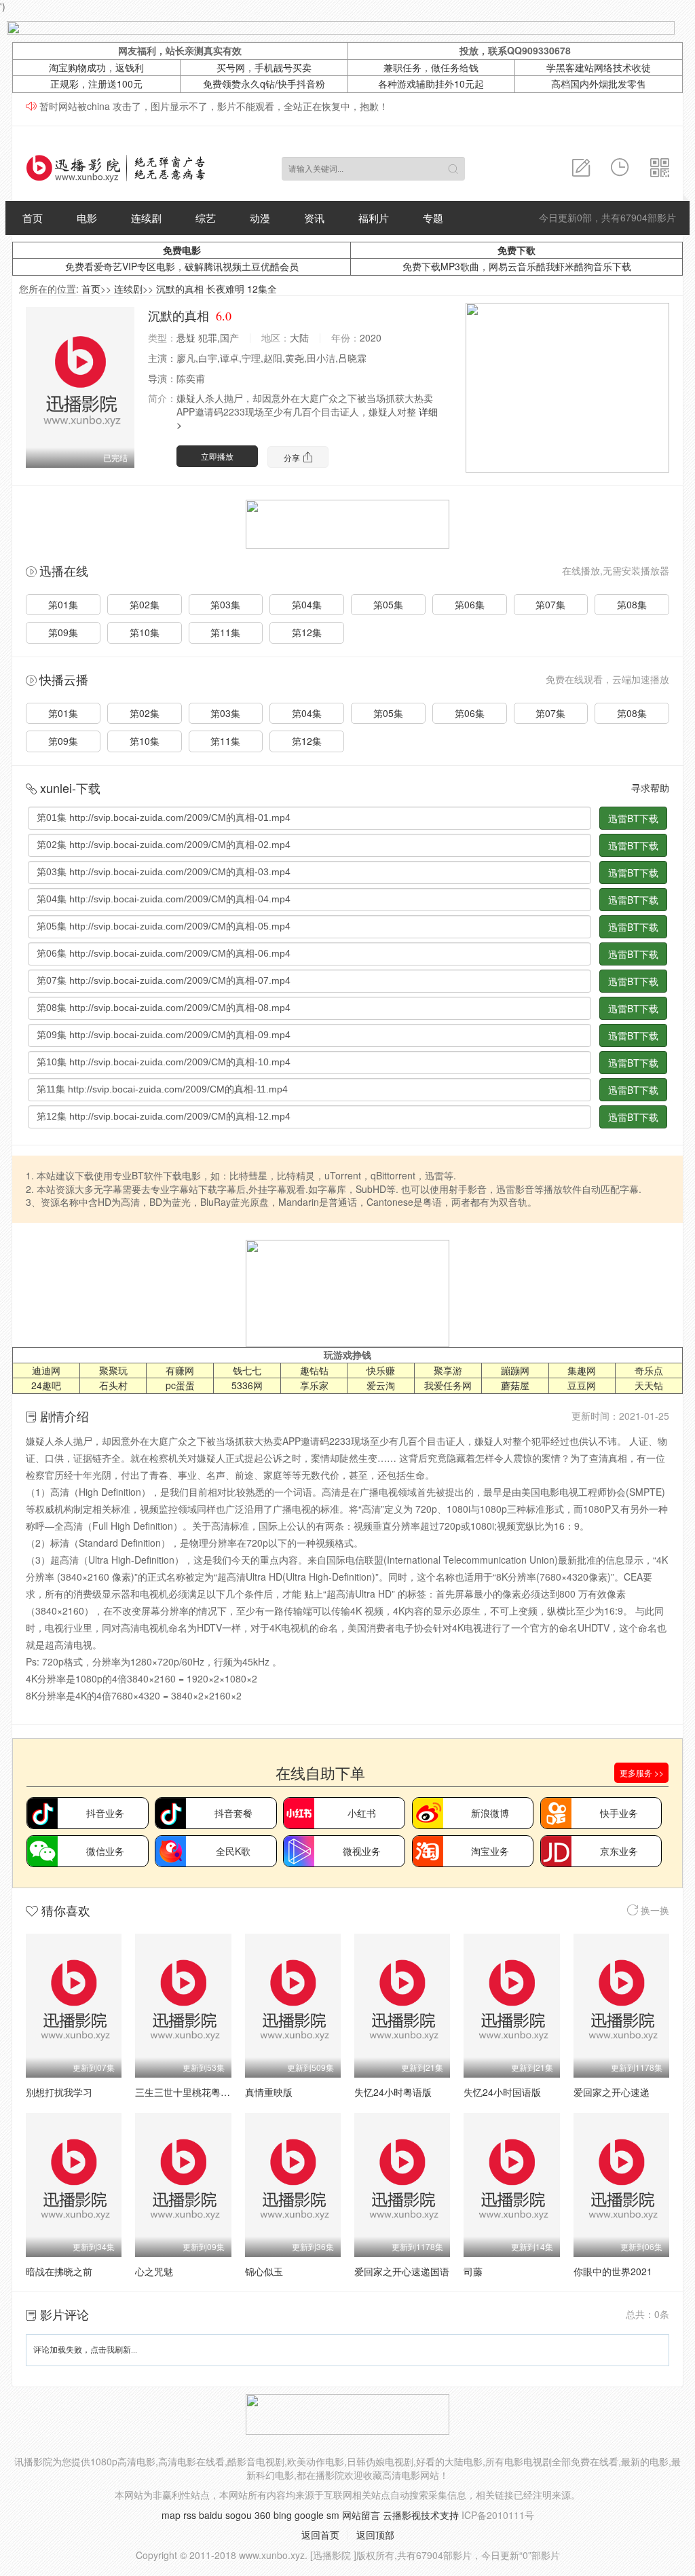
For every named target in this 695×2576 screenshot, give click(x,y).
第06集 (470, 604)
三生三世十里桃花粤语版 (187, 2092)
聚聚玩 (113, 1370)
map (171, 2515)
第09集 (63, 632)
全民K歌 (233, 1851)
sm (333, 2515)
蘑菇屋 (515, 1385)
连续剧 (146, 218)
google (309, 2515)
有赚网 (180, 1370)
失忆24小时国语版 (502, 2092)
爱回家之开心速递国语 (402, 2271)
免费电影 (182, 250)
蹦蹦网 (515, 1370)
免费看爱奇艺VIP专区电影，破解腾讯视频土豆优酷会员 (182, 266)
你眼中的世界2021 (613, 2271)
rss (190, 2515)
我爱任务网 (448, 1385)
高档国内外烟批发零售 (599, 84)
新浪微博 (490, 1813)
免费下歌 (516, 250)
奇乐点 (649, 1370)
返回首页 (320, 2535)
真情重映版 (269, 2092)
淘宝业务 (490, 1851)
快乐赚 (381, 1370)
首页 (33, 218)
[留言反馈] (581, 168)
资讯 (314, 218)
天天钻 (649, 1385)
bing (283, 2515)
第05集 (388, 604)
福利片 (374, 218)
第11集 (225, 632)
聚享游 (448, 1370)
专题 (433, 218)
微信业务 (105, 1851)
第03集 (225, 604)
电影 (87, 218)
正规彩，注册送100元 (96, 84)
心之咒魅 (154, 2271)
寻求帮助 (650, 788)
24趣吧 (46, 1385)
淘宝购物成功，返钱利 (96, 67)
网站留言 (361, 2515)
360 (263, 2515)
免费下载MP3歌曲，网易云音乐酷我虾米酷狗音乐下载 (517, 266)
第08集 (632, 604)
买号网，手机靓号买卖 (264, 67)
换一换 (654, 1910)
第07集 (550, 604)
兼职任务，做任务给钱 (431, 67)
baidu (211, 2515)
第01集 (63, 604)
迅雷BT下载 (633, 818)
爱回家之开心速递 (612, 2092)
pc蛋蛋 (180, 1385)
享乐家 (314, 1385)
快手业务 (619, 1813)
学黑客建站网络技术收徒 (599, 67)
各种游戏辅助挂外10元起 (431, 84)
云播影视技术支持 (421, 2515)
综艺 (206, 218)
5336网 (247, 1385)
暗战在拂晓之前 (59, 2271)
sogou (239, 2515)
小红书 (362, 1813)
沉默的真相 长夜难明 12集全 (217, 289)
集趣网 (582, 1370)
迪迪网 (46, 1370)
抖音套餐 (233, 1813)
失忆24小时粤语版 (393, 2092)
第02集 (145, 604)
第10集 (145, 632)
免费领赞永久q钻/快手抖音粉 (264, 84)
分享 (293, 457)
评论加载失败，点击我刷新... (85, 2350)
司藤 (473, 2271)
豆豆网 (582, 1385)
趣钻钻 (314, 1370)
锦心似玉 (264, 2271)
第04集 (307, 604)
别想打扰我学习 (59, 2092)
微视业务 (362, 1851)
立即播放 (217, 456)
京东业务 (619, 1851)
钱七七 (247, 1370)
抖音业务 (105, 1813)
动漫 (260, 218)
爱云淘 (381, 1385)
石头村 (113, 1385)
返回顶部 (375, 2535)
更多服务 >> (642, 1772)
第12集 (307, 632)
